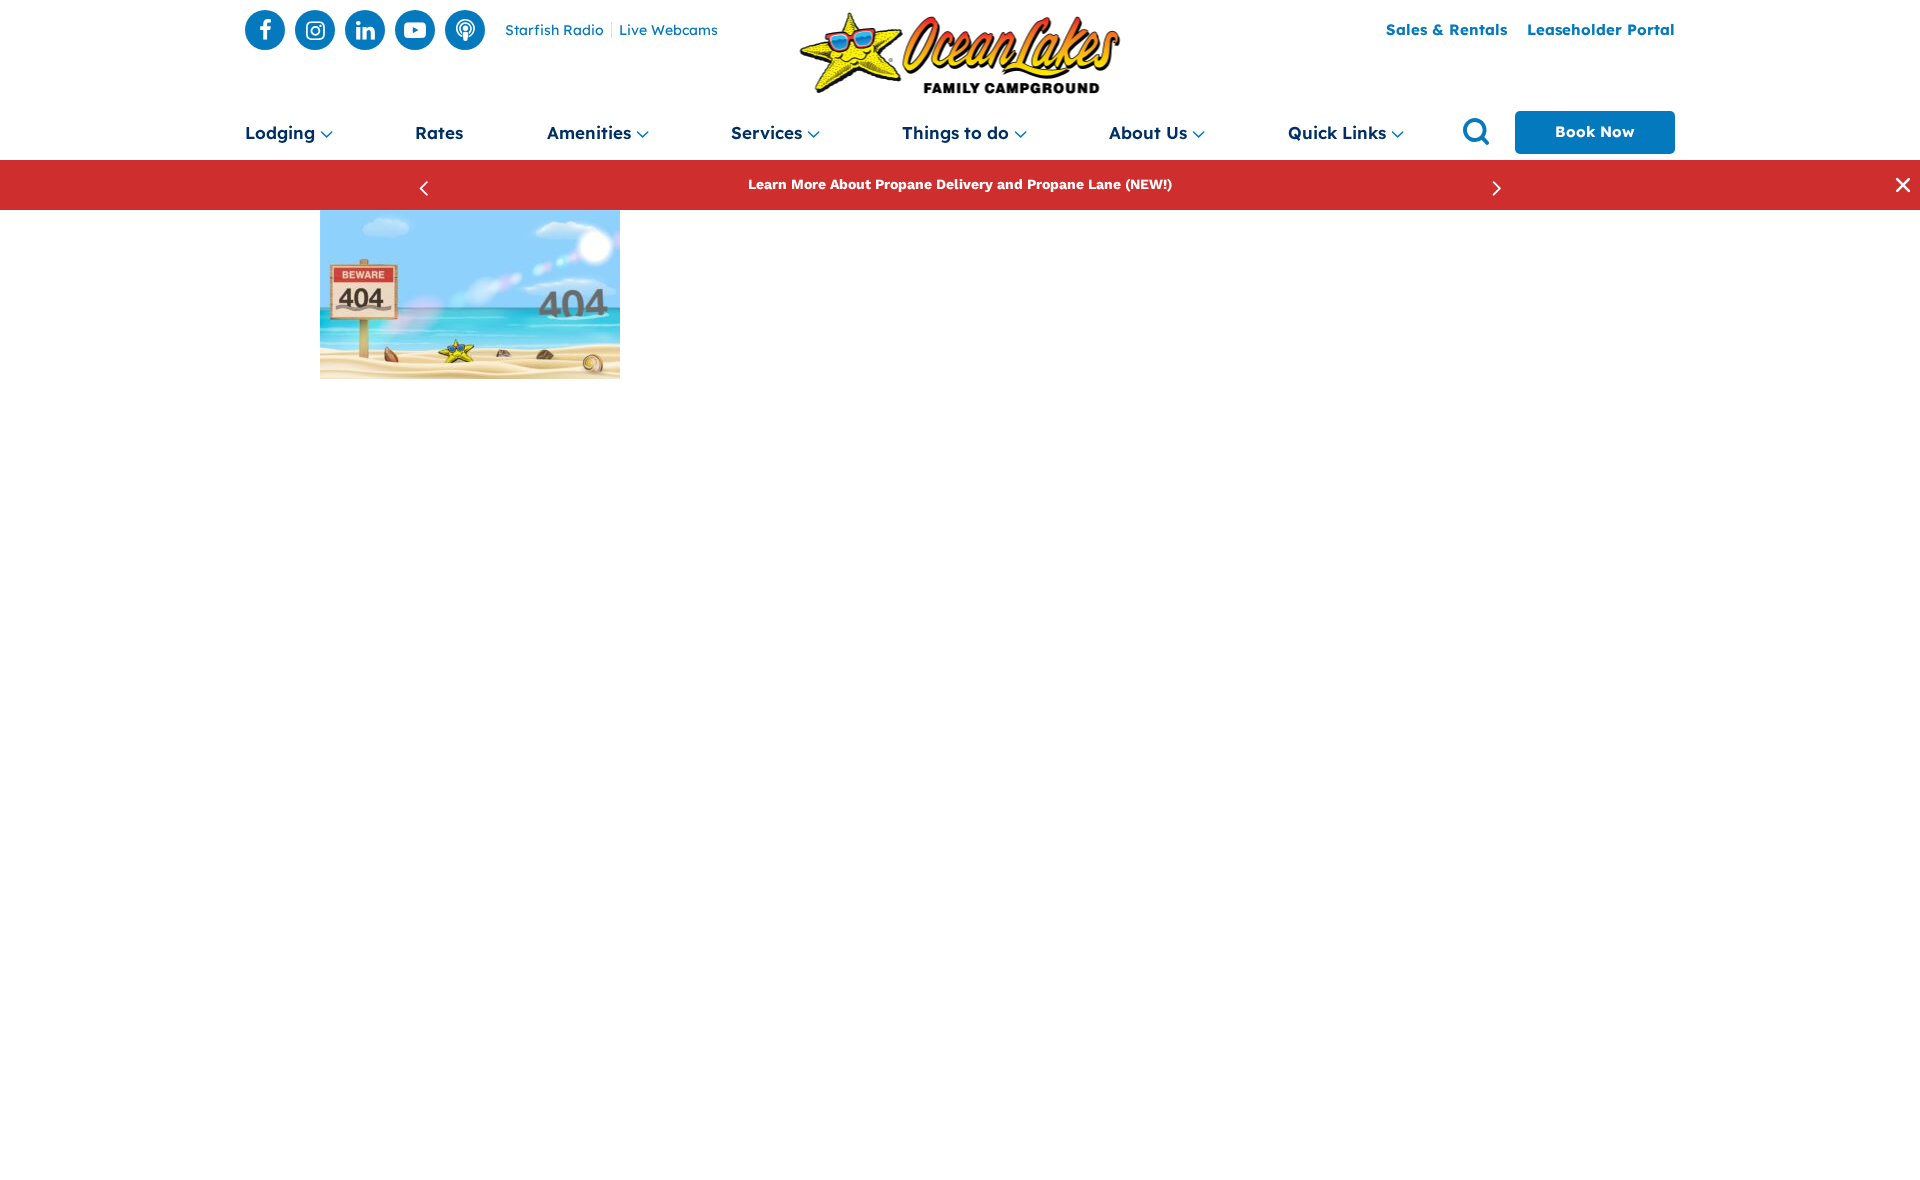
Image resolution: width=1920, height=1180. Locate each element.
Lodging (280, 132)
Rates (439, 132)
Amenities (589, 132)
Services (766, 132)
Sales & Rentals (1446, 29)
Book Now (1595, 131)
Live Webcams (668, 30)
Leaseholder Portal (1601, 29)
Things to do (955, 132)
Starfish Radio (554, 30)
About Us (1148, 132)
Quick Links (1337, 132)
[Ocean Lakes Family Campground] (960, 53)
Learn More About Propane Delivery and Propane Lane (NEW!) (960, 184)
